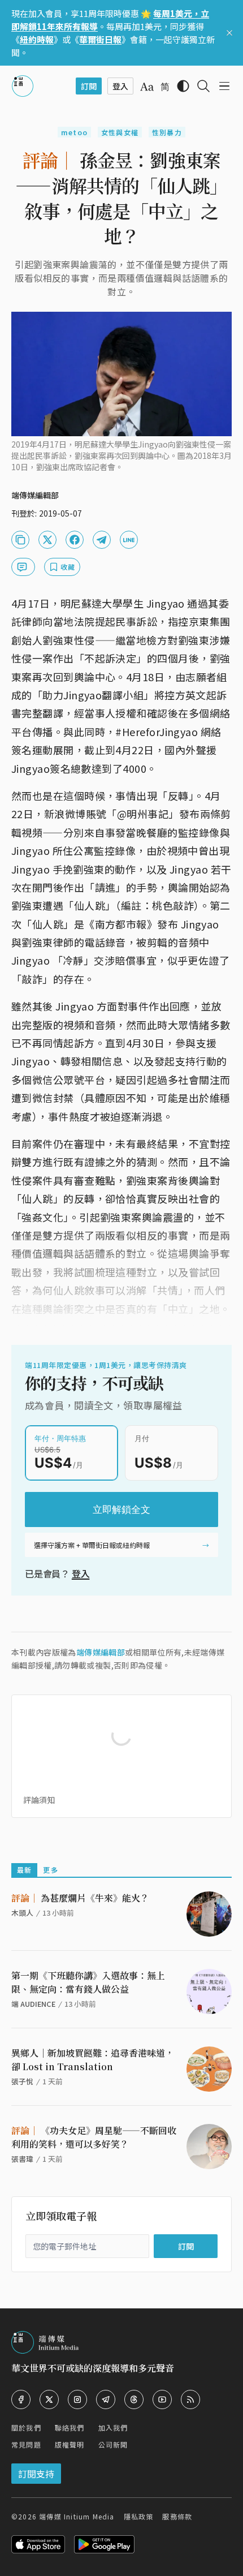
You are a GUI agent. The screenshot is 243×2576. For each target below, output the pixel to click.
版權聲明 (70, 2444)
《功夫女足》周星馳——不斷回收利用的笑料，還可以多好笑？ (94, 2137)
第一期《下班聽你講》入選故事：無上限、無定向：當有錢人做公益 (88, 1982)
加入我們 (113, 2427)
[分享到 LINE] (129, 540)
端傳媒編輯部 (101, 1652)
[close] (229, 33)
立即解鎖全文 (121, 1510)
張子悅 (22, 2081)
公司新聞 (113, 2444)
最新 (24, 1870)
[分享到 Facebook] (75, 540)
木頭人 (22, 1913)
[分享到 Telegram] (102, 540)
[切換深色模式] (183, 86)
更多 (50, 1870)
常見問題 (26, 2444)
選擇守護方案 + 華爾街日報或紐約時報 (92, 1545)
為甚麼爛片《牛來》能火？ (80, 1898)
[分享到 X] (47, 540)
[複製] (20, 540)
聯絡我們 (70, 2427)
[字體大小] (147, 87)
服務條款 (177, 2516)
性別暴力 (167, 132)
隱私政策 (139, 2516)
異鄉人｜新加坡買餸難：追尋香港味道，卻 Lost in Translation (93, 2060)
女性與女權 (120, 132)
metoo (74, 132)
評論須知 (39, 1800)
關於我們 (26, 2427)
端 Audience (33, 2004)
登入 (81, 1573)
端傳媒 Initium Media (77, 2516)
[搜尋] (203, 86)
